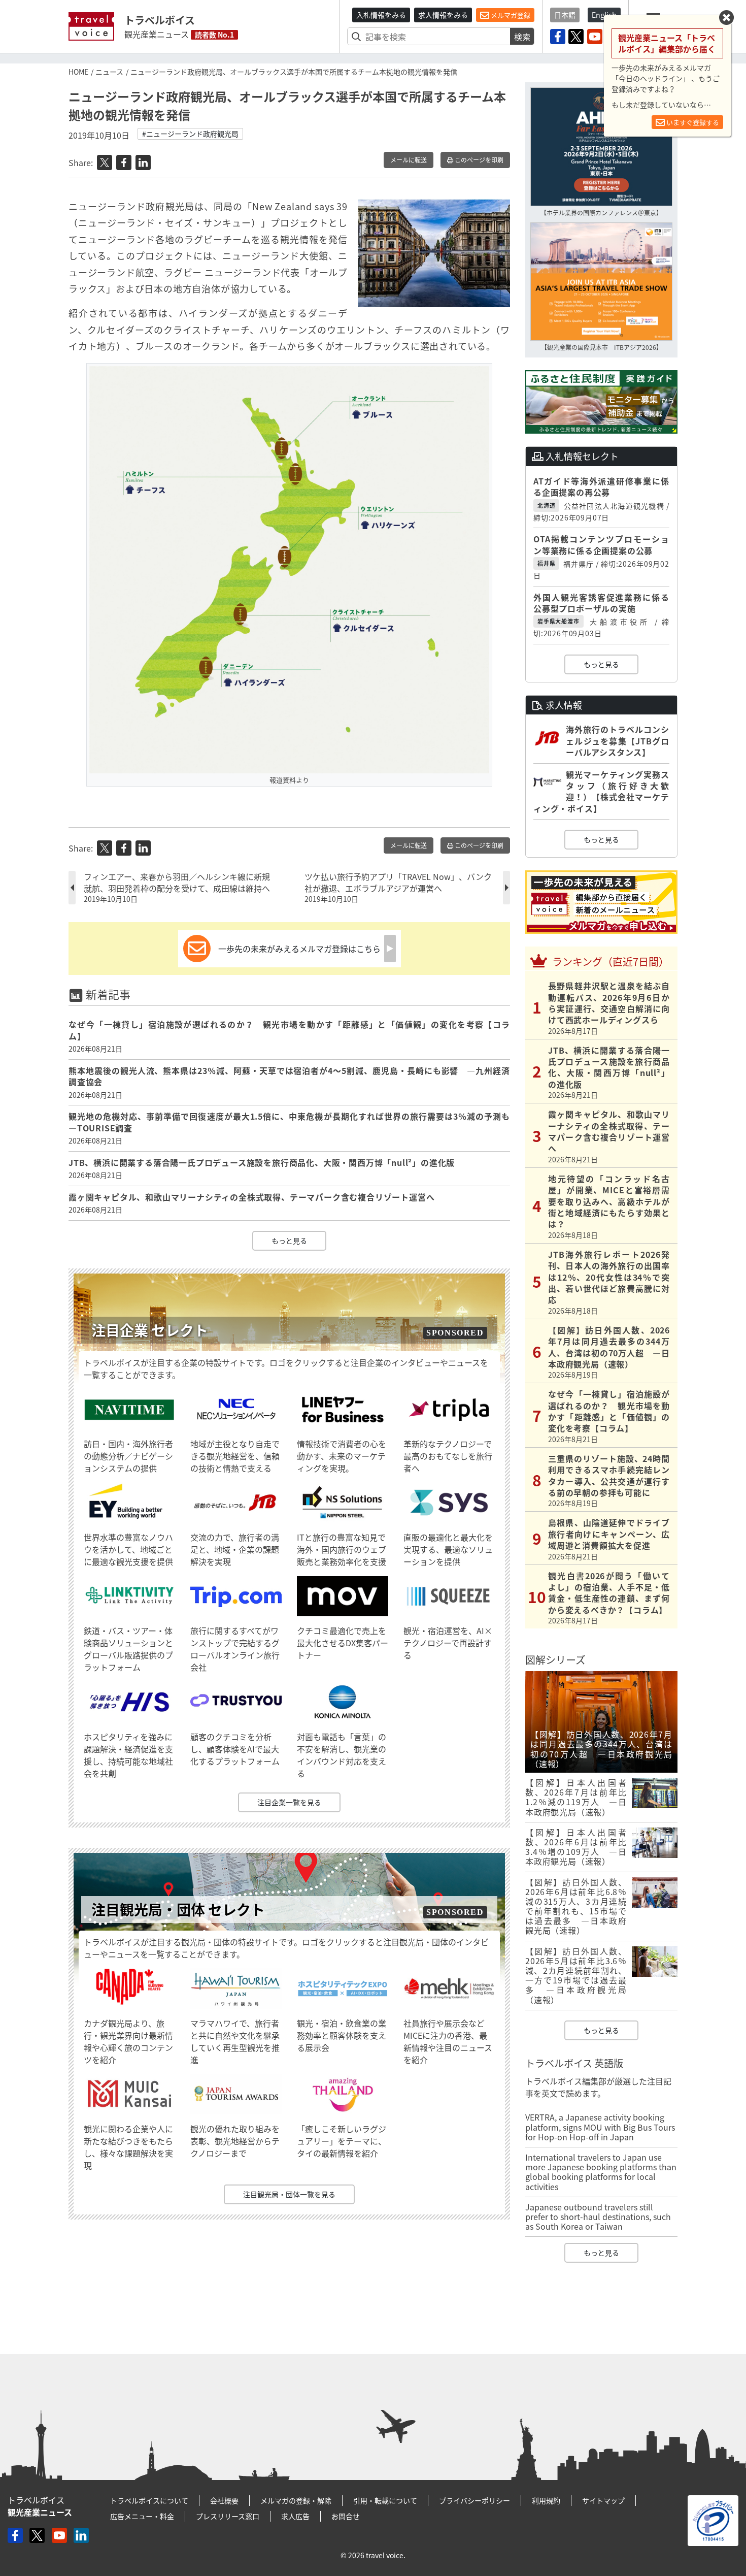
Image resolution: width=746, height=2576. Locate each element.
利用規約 (546, 2500)
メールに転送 (409, 160)
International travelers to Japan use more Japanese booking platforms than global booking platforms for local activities (601, 2172)
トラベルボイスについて (149, 2500)
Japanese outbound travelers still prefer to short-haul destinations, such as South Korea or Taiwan (598, 2216)
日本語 (565, 15)
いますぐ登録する (692, 122)
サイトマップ (603, 2500)
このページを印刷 (478, 160)
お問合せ (346, 2516)
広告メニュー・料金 (142, 2516)
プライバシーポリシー (474, 2500)
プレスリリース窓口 (228, 2516)
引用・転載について (385, 2500)
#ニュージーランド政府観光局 (190, 134)
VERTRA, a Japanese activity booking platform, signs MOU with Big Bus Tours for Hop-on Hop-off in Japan (600, 2127)
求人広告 (295, 2516)
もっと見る (289, 1241)
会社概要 (224, 2500)
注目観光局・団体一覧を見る (289, 2194)
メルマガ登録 (510, 15)
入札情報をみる (381, 15)
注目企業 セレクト (150, 1330)
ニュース (109, 72)
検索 (522, 37)
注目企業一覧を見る (289, 1802)
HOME (78, 72)
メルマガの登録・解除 (296, 2500)
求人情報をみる (443, 15)
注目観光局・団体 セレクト (178, 1910)
